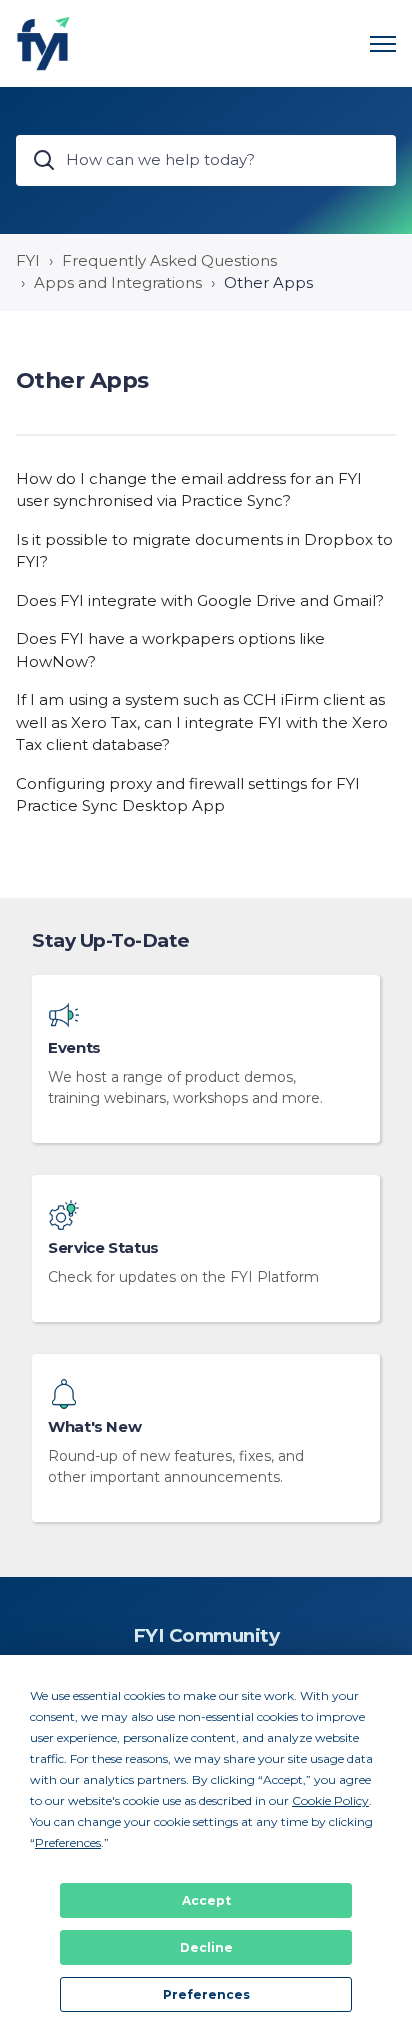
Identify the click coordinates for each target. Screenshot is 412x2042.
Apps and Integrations (118, 282)
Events (74, 1048)
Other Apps (268, 282)
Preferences (206, 1994)
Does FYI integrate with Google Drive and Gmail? (200, 600)
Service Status (103, 1248)
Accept (206, 1900)
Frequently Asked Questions (169, 260)
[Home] (43, 43)
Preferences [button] (68, 1842)
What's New (94, 1427)
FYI (28, 260)
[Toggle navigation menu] (383, 44)
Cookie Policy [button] (330, 1800)
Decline (206, 1947)
